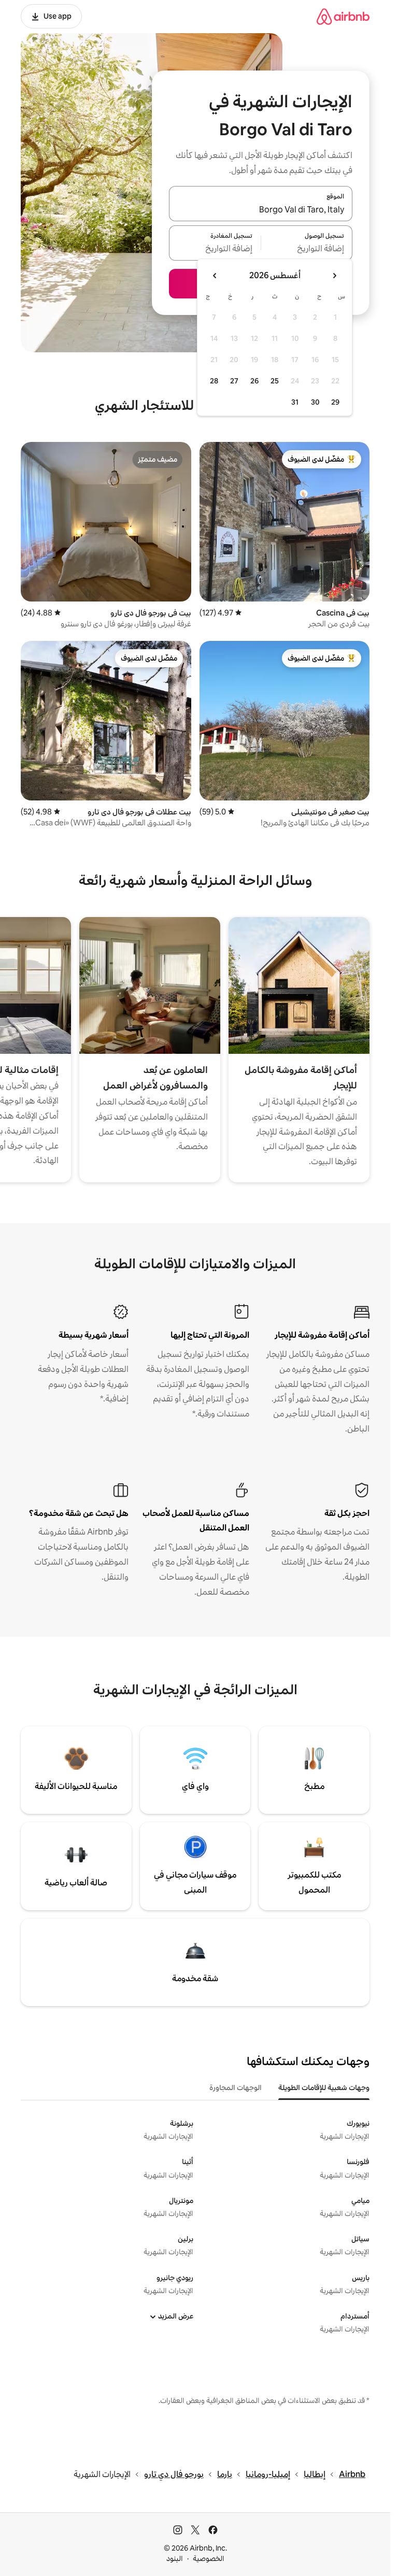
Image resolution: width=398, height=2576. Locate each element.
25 (275, 381)
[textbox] (307, 249)
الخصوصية (209, 2558)
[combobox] (261, 210)
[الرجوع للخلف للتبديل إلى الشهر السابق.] (334, 276)
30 (315, 402)
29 (335, 402)
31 (295, 402)
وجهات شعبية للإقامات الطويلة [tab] (324, 2087)
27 (234, 381)
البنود (175, 2558)
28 (214, 381)
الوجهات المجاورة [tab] (236, 2087)
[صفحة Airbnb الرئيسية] (343, 16)
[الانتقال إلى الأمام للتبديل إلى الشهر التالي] (215, 276)
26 (254, 381)
